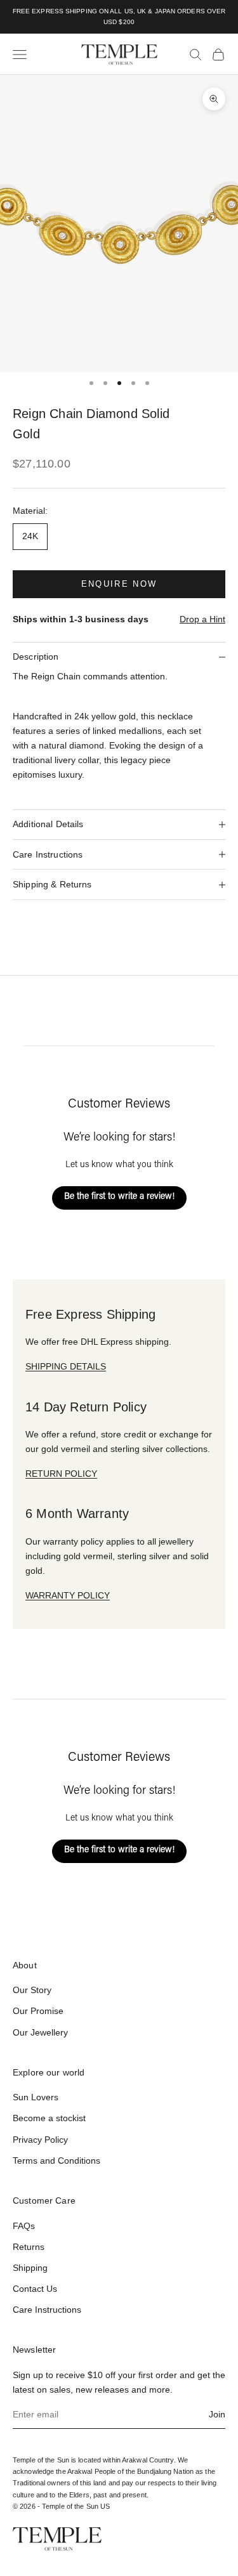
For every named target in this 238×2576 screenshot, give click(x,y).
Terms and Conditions (56, 2161)
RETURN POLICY (61, 1474)
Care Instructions (47, 2310)
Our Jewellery (40, 2032)
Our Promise (38, 2011)
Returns (29, 2247)
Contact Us (35, 2289)
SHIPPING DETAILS (66, 1366)
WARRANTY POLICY (68, 1595)
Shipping (30, 2268)
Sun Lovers (36, 2097)
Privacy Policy (40, 2140)
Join (217, 2414)
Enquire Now (119, 584)
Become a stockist (49, 2118)
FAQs (24, 2226)
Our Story (32, 1990)
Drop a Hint (202, 619)
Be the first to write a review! (119, 1197)
